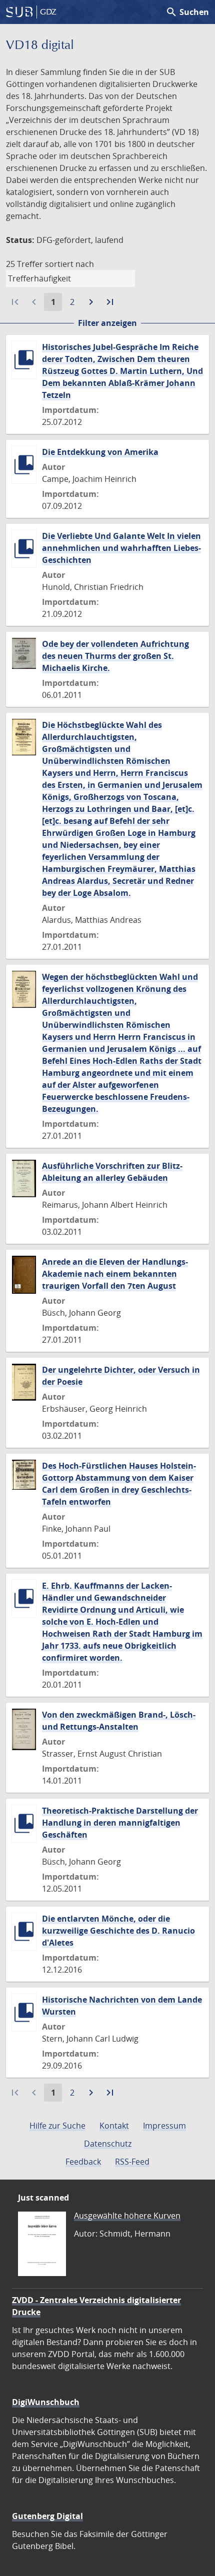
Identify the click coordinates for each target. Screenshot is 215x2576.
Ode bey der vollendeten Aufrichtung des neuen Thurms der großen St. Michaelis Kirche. (115, 656)
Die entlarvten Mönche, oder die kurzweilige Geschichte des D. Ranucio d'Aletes (118, 1931)
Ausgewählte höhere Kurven (127, 2216)
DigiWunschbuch (46, 2402)
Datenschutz (108, 2144)
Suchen (187, 12)
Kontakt (114, 2126)
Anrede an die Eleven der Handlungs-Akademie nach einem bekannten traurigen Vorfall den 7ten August (115, 1274)
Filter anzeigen (107, 323)
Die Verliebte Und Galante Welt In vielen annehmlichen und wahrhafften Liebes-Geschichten (121, 548)
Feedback (83, 2162)
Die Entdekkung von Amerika (100, 452)
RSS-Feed (132, 2162)
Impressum (164, 2126)
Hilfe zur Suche (57, 2126)
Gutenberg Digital (47, 2516)
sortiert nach (69, 264)
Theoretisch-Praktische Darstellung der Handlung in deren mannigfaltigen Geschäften (120, 1823)
